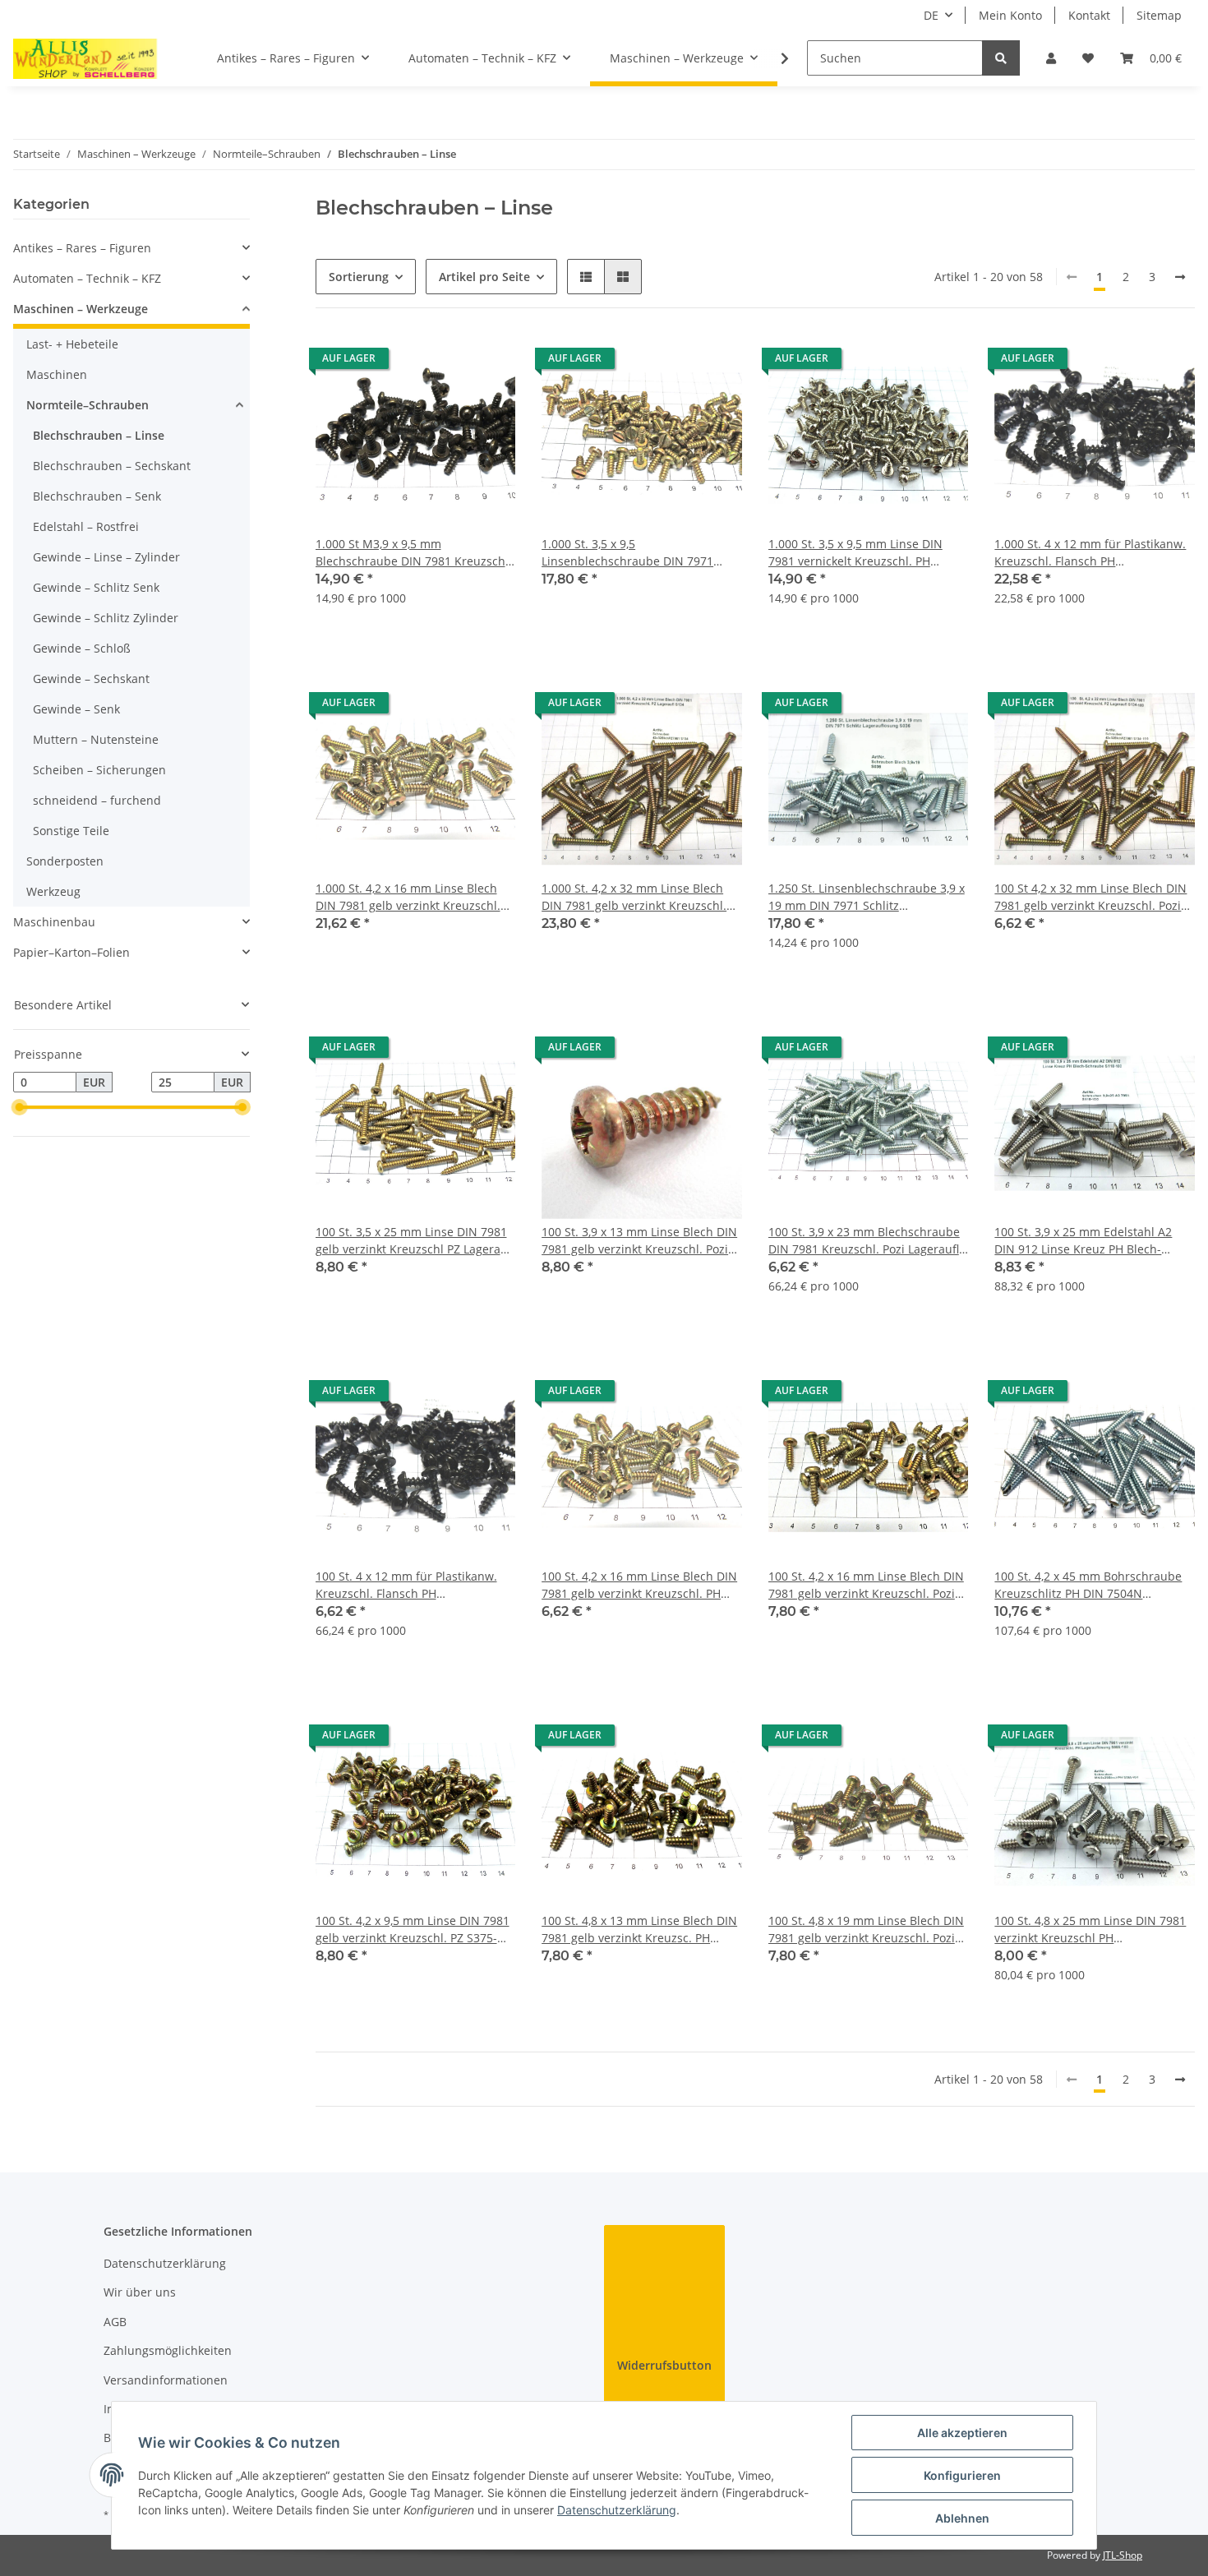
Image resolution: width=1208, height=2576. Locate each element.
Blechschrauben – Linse (99, 435)
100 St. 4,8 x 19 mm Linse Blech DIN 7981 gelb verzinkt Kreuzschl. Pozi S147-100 (866, 1930)
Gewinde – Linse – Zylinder (106, 557)
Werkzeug (53, 891)
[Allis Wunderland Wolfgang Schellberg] (85, 58)
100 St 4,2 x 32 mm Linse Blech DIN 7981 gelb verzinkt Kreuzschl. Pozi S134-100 (1090, 897)
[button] (1051, 58)
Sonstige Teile (71, 831)
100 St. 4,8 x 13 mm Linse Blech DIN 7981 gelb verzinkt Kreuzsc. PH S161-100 (639, 1930)
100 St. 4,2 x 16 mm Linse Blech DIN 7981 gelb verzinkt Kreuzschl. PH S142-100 (639, 1585)
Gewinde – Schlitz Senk (96, 587)
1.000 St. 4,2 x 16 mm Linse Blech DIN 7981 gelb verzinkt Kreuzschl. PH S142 (408, 897)
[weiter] (1180, 277)
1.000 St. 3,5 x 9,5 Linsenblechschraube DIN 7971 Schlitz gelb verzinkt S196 (627, 553)
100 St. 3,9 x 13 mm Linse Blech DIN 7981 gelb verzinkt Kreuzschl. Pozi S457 (639, 1241)
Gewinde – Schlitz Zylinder (106, 618)
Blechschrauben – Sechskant (112, 466)
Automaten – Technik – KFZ (87, 278)
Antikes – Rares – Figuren (82, 248)
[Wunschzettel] (1088, 58)
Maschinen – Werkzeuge (81, 309)
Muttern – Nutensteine (96, 739)
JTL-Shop (1123, 2555)
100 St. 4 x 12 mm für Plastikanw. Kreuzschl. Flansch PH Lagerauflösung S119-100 (406, 1585)
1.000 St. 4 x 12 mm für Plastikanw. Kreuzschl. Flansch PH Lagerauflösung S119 (1090, 553)
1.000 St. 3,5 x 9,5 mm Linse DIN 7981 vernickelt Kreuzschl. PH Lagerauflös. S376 (855, 553)
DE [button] (931, 15)
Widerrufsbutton (664, 2365)
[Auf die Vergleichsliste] (445, 362)
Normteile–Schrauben (88, 405)
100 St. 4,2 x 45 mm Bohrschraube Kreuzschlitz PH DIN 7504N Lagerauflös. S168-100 (1088, 1585)
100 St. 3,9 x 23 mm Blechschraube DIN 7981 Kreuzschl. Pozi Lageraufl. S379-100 (865, 1241)
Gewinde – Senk (76, 709)
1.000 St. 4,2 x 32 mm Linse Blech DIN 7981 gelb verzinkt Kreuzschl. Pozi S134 (634, 897)
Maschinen (57, 374)
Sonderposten (65, 861)
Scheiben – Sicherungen (99, 770)
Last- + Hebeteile (72, 344)
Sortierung (359, 277)
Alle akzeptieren (962, 2433)
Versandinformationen (166, 2380)
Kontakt (1089, 15)
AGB (115, 2322)
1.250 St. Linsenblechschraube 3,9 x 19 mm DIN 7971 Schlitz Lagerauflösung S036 (867, 897)
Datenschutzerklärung (165, 2263)
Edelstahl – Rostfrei (86, 526)
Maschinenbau (54, 922)
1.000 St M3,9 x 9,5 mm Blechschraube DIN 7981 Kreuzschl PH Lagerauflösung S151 (412, 553)
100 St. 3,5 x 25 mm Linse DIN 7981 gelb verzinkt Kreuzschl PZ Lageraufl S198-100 (415, 1241)
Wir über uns (140, 2292)
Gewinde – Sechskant (91, 679)
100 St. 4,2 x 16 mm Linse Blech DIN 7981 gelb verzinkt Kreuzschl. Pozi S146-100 (866, 1585)
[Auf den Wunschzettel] (487, 362)
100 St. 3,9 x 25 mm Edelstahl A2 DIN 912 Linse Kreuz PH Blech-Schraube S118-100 (1083, 1241)
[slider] (20, 1108)
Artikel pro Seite (484, 277)
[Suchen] (1001, 58)
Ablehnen (962, 2518)
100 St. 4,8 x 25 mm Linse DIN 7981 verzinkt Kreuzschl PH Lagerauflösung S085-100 (1090, 1930)
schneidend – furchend (97, 800)
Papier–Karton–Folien (71, 952)
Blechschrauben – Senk (97, 496)
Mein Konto (1010, 15)
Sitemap (1159, 15)
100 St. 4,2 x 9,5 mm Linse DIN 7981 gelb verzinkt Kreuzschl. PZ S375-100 (413, 1930)
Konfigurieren (962, 2475)
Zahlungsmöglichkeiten (168, 2350)
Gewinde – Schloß (82, 648)
